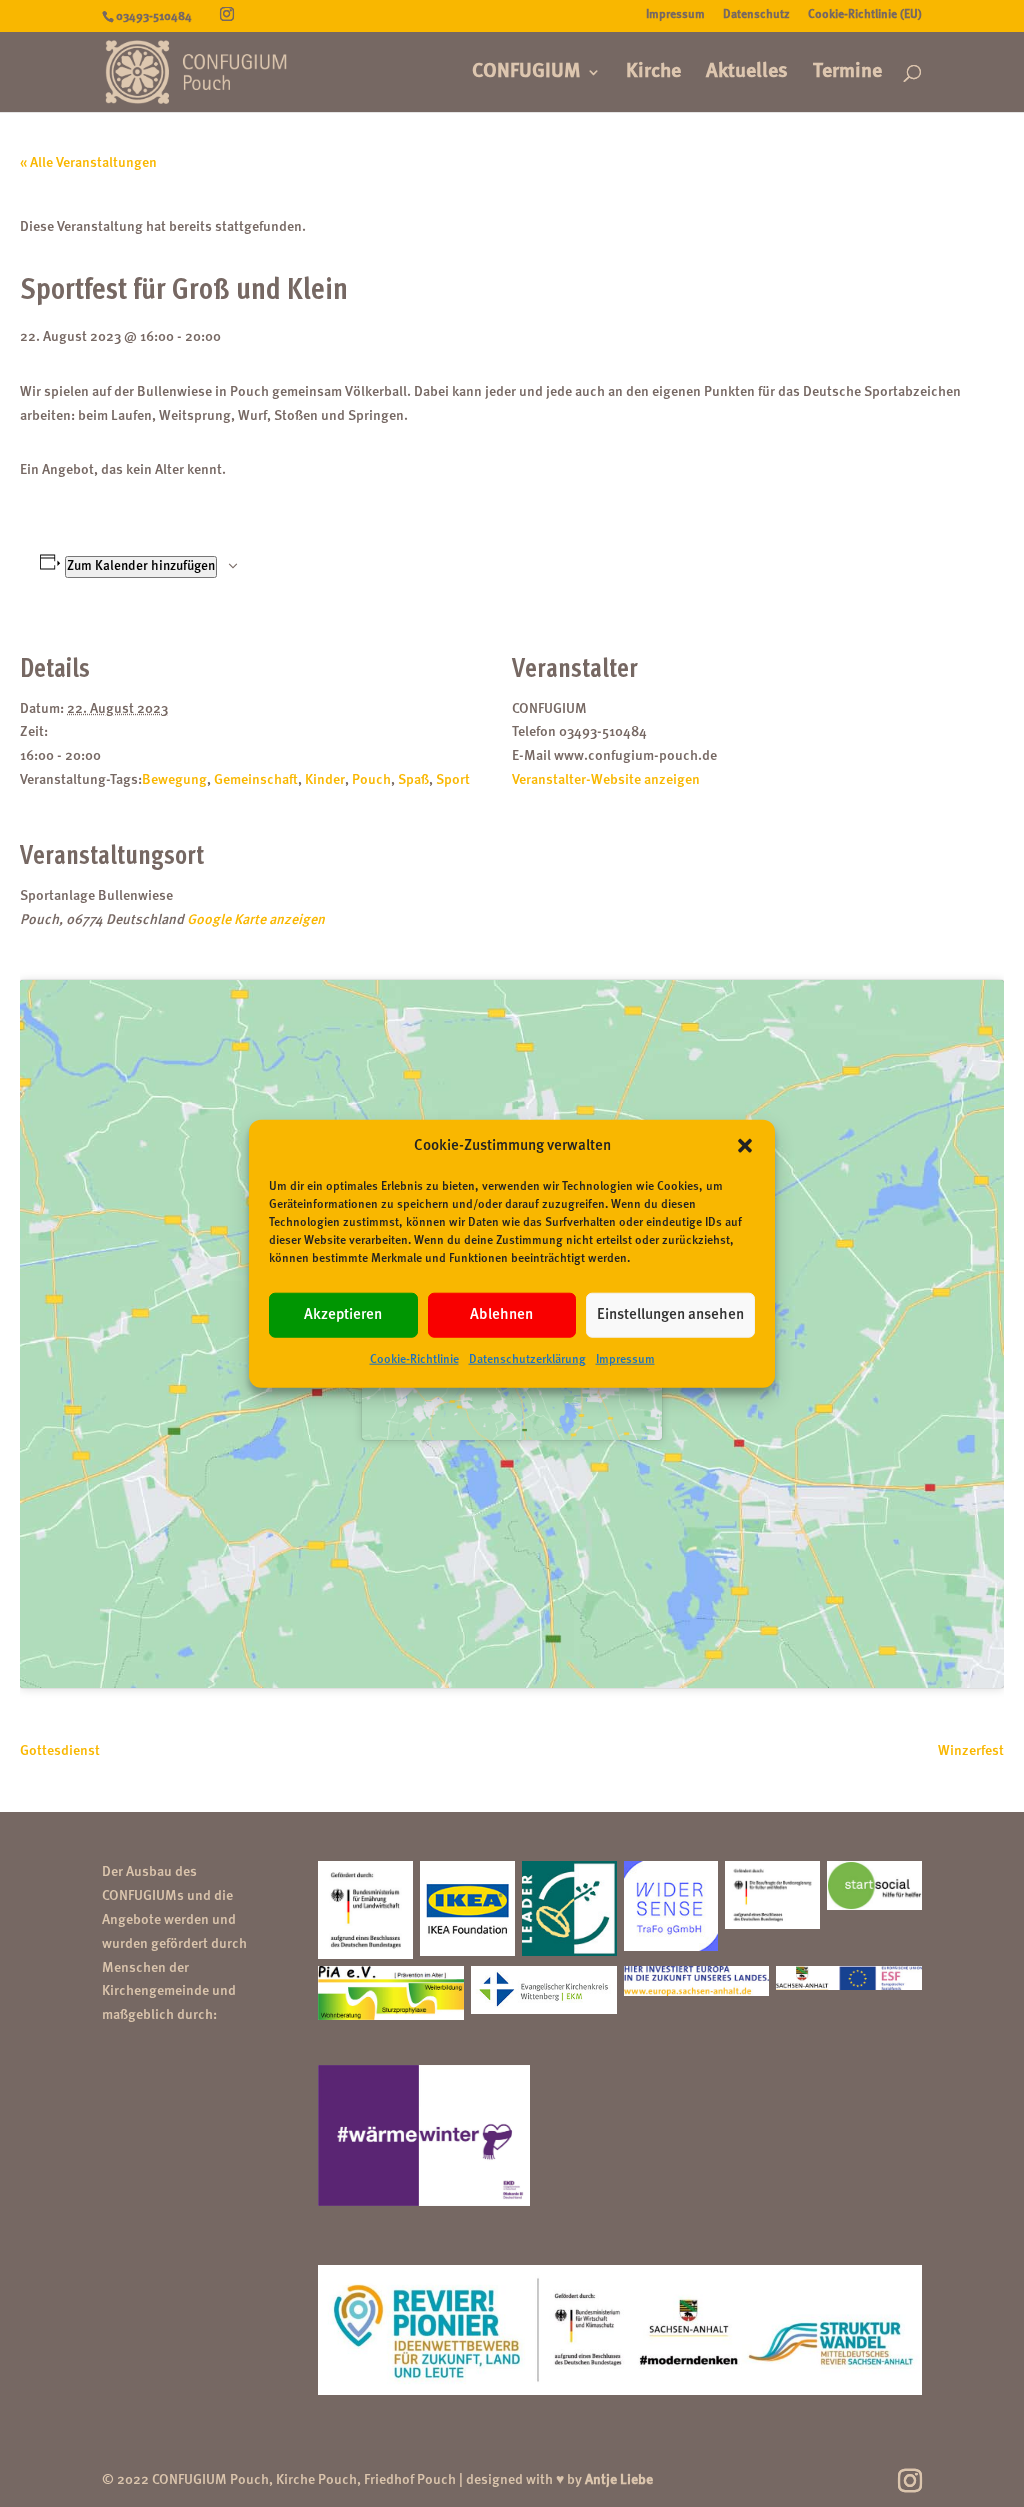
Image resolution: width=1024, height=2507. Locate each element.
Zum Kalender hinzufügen (141, 566)
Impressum (625, 1360)
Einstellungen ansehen (670, 1315)
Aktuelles (747, 73)
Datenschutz (756, 15)
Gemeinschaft (256, 780)
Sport (453, 780)
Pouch (371, 780)
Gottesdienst (60, 1751)
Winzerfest (971, 1751)
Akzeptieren (343, 1315)
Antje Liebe (619, 2480)
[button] (745, 1146)
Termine (847, 73)
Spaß (413, 780)
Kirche (653, 73)
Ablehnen (501, 1315)
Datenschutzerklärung (527, 1360)
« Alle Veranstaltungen (88, 163)
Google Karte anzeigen (256, 920)
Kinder (325, 780)
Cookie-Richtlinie (414, 1360)
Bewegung (174, 780)
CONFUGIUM (526, 73)
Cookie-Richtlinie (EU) (865, 15)
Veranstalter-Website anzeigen (606, 780)
